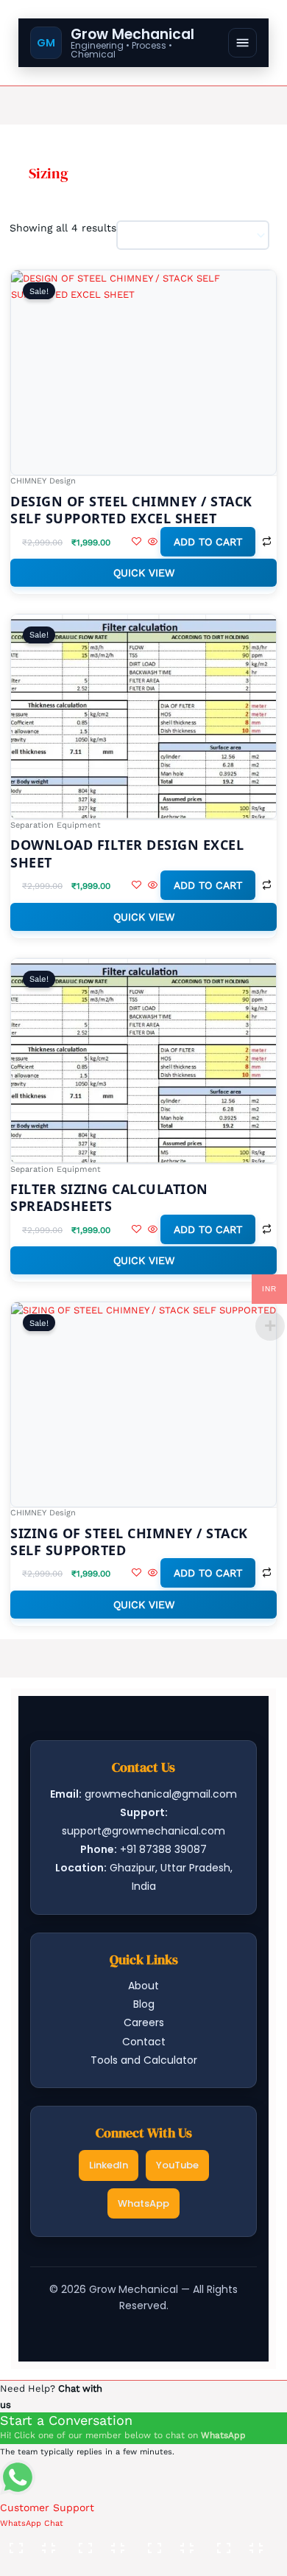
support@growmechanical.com (143, 1831)
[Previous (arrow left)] (33, 2565)
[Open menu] (242, 43)
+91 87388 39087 (163, 1849)
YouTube (177, 2165)
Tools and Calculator (144, 2060)
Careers (144, 2022)
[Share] (171, 2543)
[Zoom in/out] (33, 2543)
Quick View (144, 573)
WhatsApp (143, 2203)
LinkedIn (109, 2165)
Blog (144, 2004)
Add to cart (208, 542)
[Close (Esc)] (241, 2543)
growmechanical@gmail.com (161, 1794)
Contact (144, 2042)
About (143, 1986)
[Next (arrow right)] (102, 2565)
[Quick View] (153, 542)
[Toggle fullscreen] (102, 2543)
